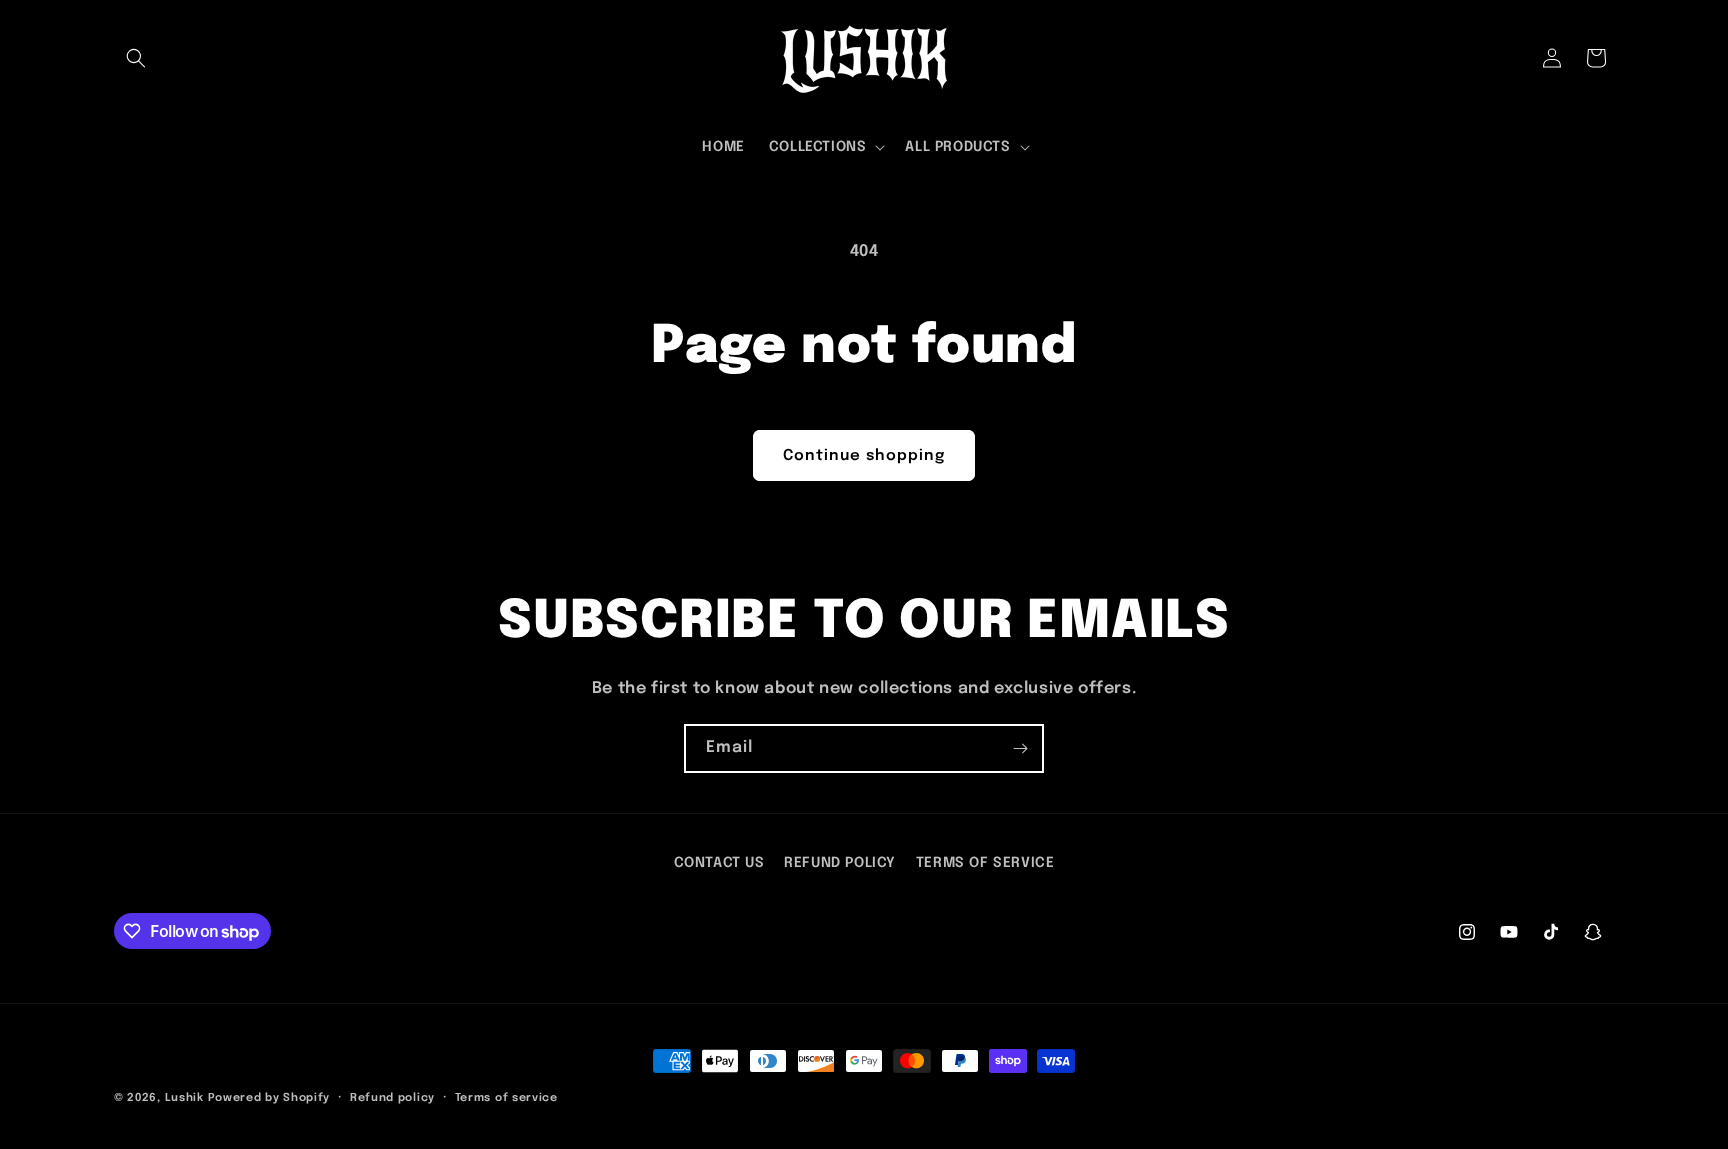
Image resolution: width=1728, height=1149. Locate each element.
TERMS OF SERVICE (985, 863)
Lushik (184, 1098)
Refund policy (392, 1098)
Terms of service (506, 1098)
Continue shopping (864, 456)
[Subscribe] (1020, 748)
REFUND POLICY (840, 863)
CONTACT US (719, 863)
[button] (136, 58)
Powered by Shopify (269, 1098)
